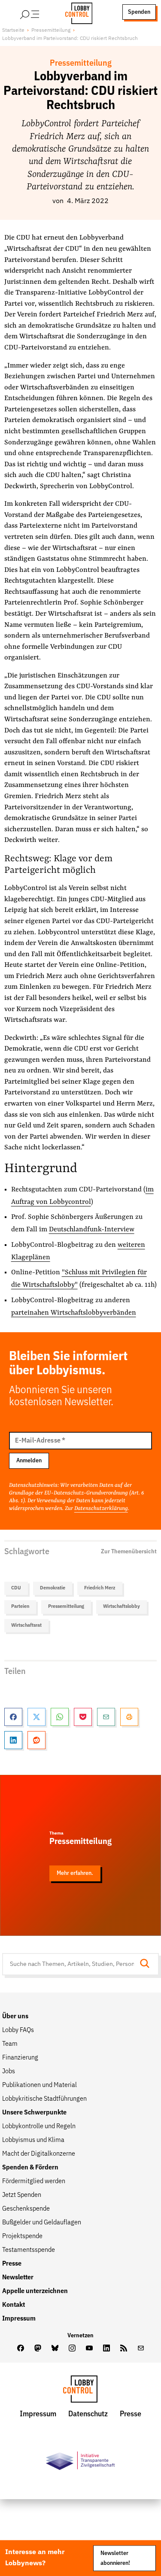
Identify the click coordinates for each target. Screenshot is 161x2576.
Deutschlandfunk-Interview (92, 1230)
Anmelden (29, 1461)
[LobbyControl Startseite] (76, 12)
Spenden (139, 12)
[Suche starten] (147, 1964)
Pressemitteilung (51, 30)
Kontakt (14, 2305)
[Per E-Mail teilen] (106, 1717)
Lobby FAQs (18, 2030)
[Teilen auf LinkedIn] (13, 1740)
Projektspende (22, 2236)
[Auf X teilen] (36, 1717)
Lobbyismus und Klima (33, 2140)
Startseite (13, 30)
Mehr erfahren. (75, 1873)
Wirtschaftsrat (26, 1625)
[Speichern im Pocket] (83, 1717)
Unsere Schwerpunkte (34, 2113)
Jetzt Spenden (22, 2195)
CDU (16, 1588)
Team (10, 2044)
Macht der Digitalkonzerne (39, 2154)
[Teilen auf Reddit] (36, 1740)
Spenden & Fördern (30, 2168)
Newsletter (18, 2278)
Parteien (20, 1607)
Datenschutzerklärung (101, 1508)
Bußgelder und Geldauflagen (42, 2223)
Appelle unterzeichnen (35, 2291)
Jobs (9, 2072)
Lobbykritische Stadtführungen (44, 2099)
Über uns (15, 2017)
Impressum (19, 2319)
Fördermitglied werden (34, 2181)
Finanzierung (20, 2058)
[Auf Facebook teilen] (13, 1717)
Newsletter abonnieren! (115, 2558)
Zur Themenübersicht (129, 1552)
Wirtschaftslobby (122, 1607)
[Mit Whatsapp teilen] (60, 1717)
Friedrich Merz (100, 1588)
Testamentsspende (29, 2250)
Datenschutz (88, 2414)
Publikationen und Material (39, 2085)
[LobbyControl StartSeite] (80, 2391)
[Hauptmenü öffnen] (41, 12)
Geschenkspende (26, 2209)
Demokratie (53, 1588)
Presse (12, 2264)
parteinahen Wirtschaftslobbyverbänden (74, 1313)
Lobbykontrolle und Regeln (39, 2126)
